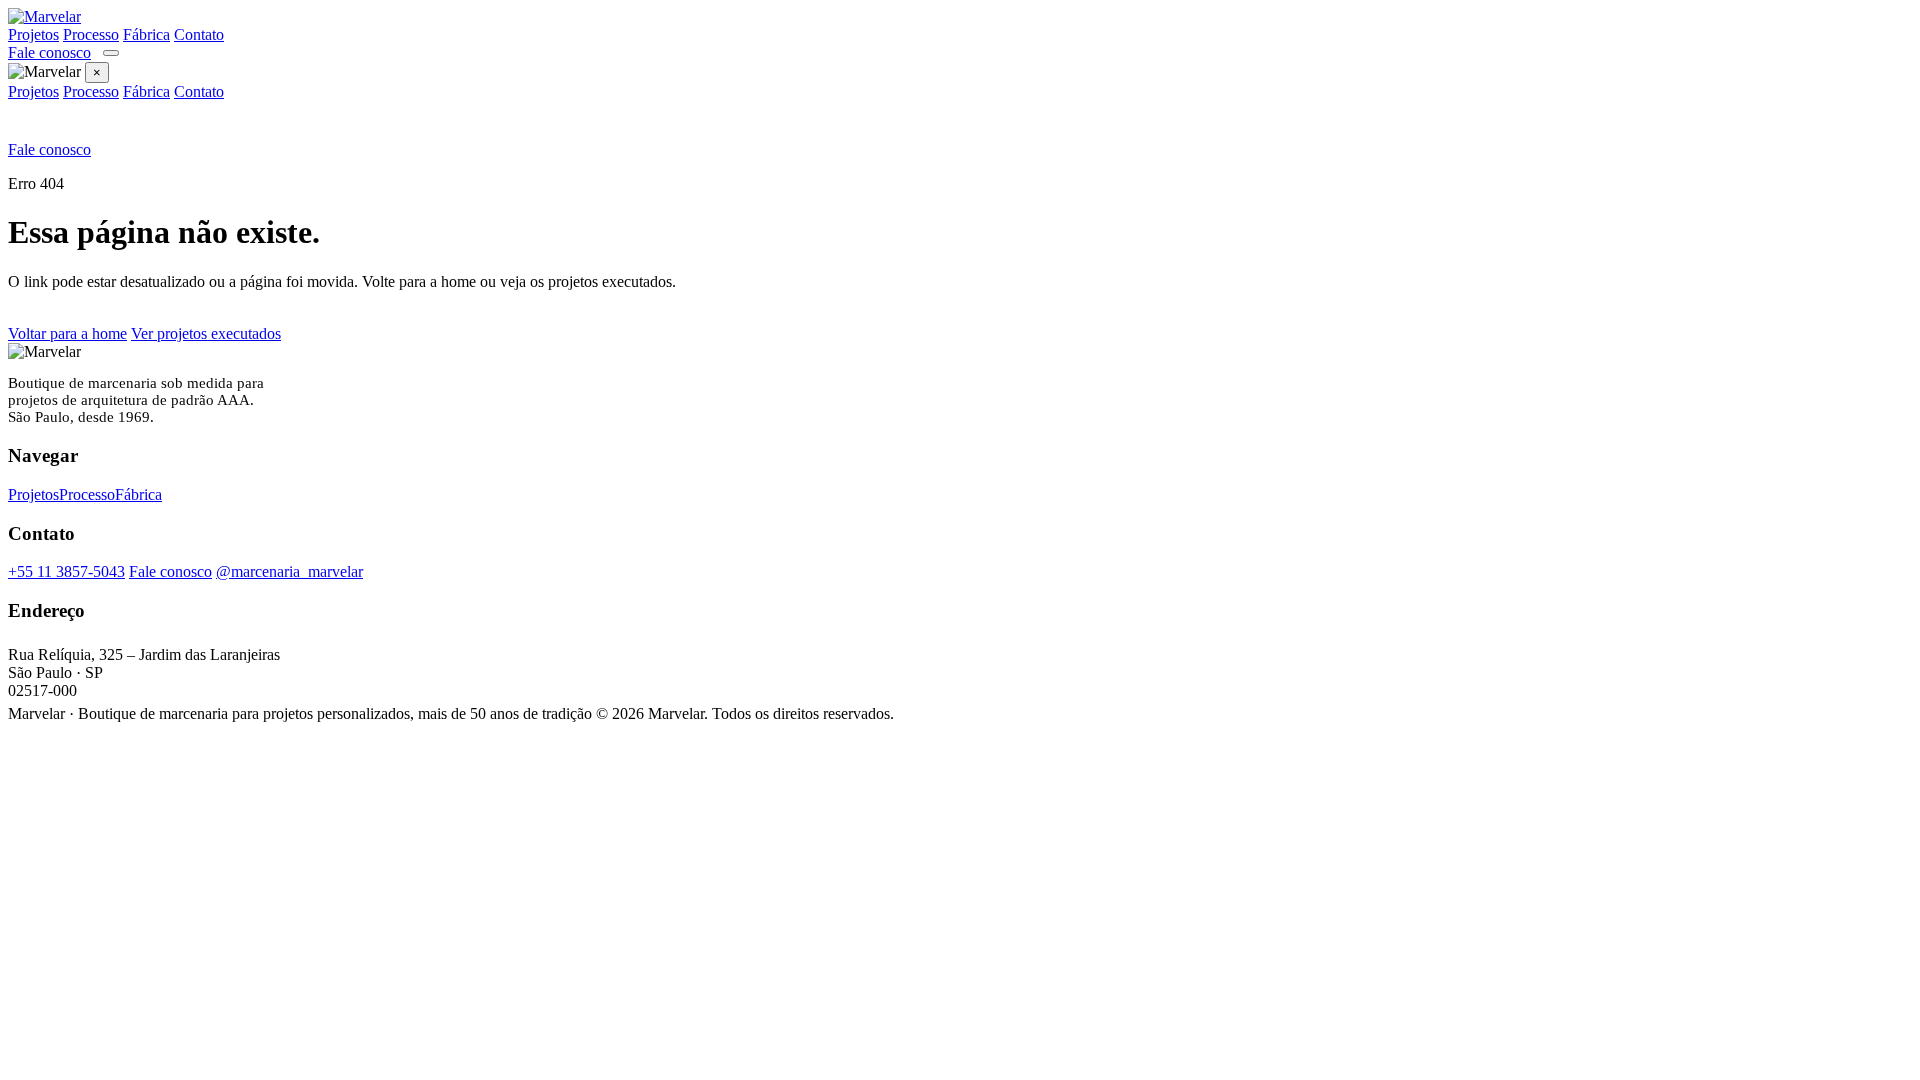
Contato (199, 34)
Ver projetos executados (206, 333)
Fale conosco (49, 52)
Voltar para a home (67, 333)
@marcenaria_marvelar (289, 571)
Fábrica (146, 34)
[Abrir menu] (111, 53)
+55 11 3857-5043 (66, 571)
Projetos (33, 34)
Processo (91, 34)
